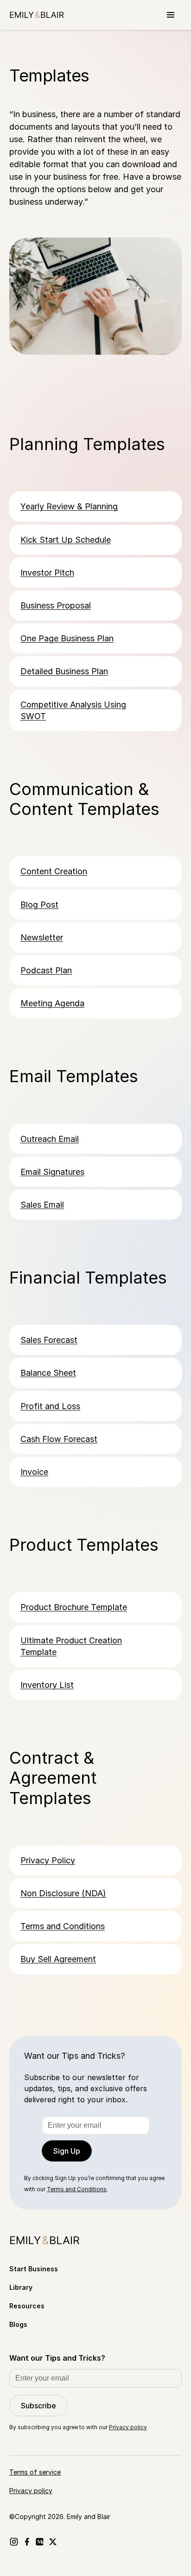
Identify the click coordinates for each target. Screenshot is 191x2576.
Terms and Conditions (63, 1926)
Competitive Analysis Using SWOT (73, 710)
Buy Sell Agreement (58, 1959)
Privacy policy (128, 2427)
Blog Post (39, 905)
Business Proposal (56, 605)
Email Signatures (52, 1172)
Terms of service (35, 2472)
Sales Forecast (49, 1340)
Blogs (18, 2324)
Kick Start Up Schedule (66, 540)
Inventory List (47, 1685)
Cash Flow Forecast (59, 1439)
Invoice (34, 1472)
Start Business (34, 2269)
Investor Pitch (47, 573)
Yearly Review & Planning (69, 506)
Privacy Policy (48, 1860)
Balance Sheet (48, 1373)
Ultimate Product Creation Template (71, 1646)
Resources (27, 2306)
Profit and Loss (50, 1406)
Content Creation (54, 871)
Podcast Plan (46, 970)
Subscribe (38, 2406)
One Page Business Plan (67, 638)
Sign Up (67, 2151)
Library (21, 2287)
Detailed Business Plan (64, 671)
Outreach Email (50, 1139)
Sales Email (42, 1205)
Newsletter (42, 937)
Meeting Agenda (52, 1003)
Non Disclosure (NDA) (63, 1893)
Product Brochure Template (74, 1607)
